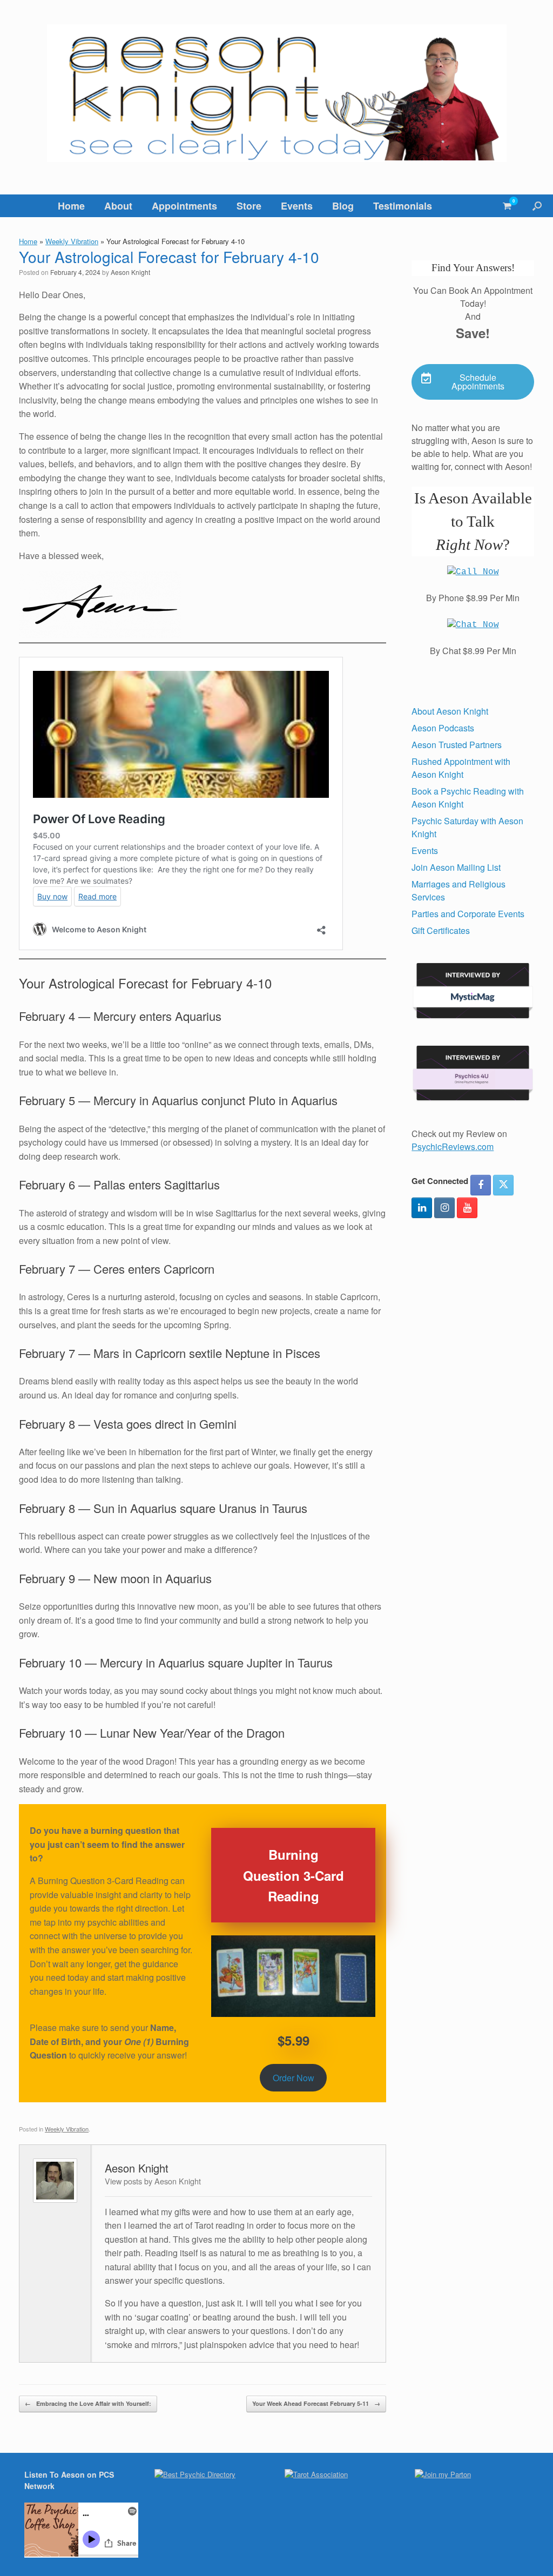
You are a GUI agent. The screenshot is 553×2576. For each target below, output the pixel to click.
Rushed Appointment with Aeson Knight (461, 768)
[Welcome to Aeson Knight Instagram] (444, 1208)
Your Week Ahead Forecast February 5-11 (316, 2403)
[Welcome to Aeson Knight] (276, 93)
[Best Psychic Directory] (195, 2474)
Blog (343, 206)
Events (297, 206)
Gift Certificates (441, 930)
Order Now (294, 2078)
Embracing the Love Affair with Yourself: (88, 2403)
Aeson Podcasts (443, 728)
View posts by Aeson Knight (153, 2181)
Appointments (184, 206)
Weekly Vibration (72, 241)
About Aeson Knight (450, 711)
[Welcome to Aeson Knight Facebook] (481, 1185)
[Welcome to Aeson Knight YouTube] (467, 1208)
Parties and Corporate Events (468, 914)
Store (249, 206)
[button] (537, 206)
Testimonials (403, 206)
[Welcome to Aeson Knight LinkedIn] (422, 1208)
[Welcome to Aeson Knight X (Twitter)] (503, 1185)
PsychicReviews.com (453, 1146)
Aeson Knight (130, 272)
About (118, 206)
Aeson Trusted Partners (457, 745)
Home (71, 206)
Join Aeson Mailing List (456, 867)
